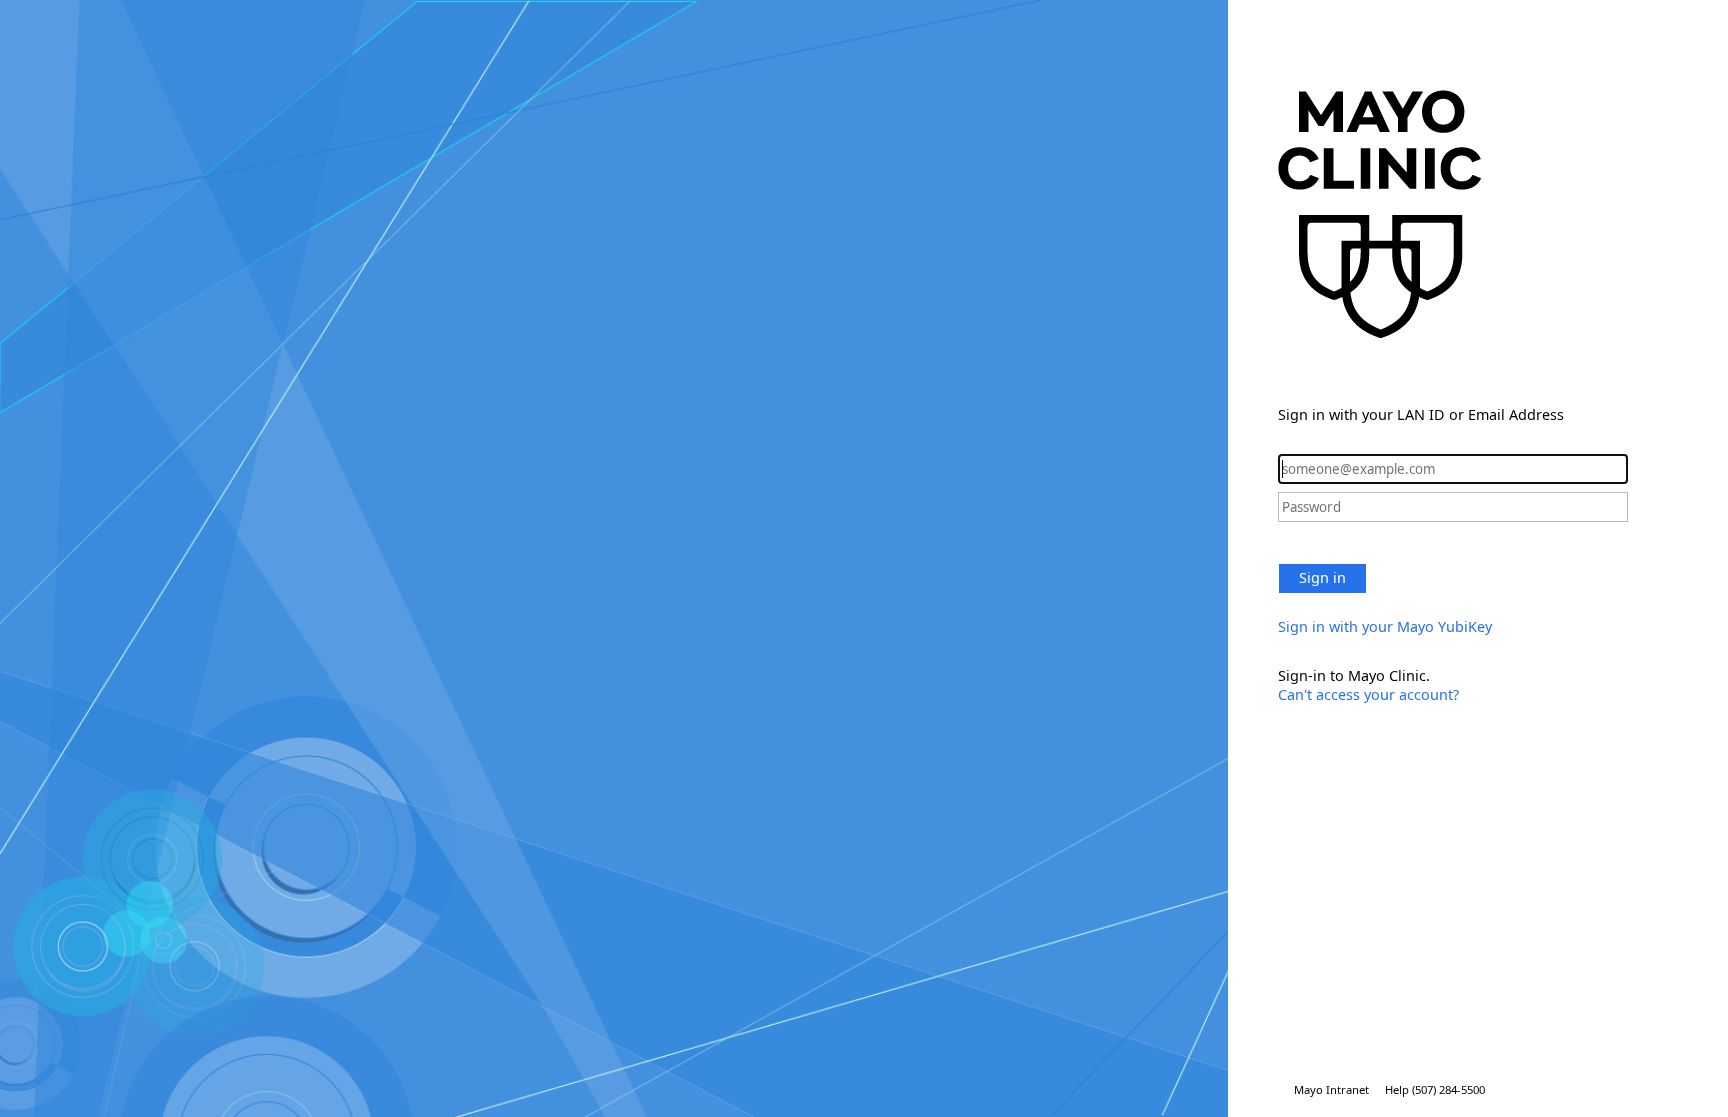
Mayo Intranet (1331, 1089)
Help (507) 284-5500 (1435, 1089)
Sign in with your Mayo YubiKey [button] (1385, 626)
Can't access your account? (1368, 694)
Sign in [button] (1322, 577)
